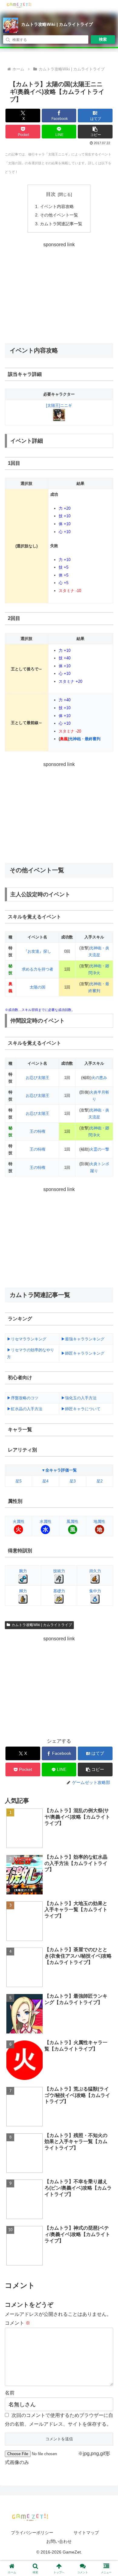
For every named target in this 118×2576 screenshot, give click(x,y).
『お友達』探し (37, 951)
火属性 (19, 1521)
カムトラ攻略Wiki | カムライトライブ (57, 24)
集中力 (95, 1591)
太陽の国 (38, 987)
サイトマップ (86, 2533)
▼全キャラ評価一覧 (59, 1470)
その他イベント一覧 (59, 215)
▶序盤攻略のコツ (23, 1398)
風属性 (72, 1521)
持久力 (95, 1571)
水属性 (46, 1521)
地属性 (99, 1521)
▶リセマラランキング (27, 1339)
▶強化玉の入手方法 (79, 1398)
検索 (103, 39)
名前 (10, 2393)
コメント (18, 2323)
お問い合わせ (59, 2541)
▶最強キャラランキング (83, 1339)
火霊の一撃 (99, 1149)
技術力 (59, 1571)
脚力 (23, 1591)
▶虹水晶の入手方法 (25, 1409)
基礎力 (59, 1591)
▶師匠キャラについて (81, 1409)
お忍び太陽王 (38, 1078)
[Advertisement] (59, 292)
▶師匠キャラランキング (83, 1353)
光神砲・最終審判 (85, 739)
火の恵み (99, 1078)
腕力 (23, 1571)
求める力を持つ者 (38, 969)
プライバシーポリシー (32, 2533)
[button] (95, 132)
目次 (51, 194)
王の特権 (38, 1131)
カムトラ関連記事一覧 (61, 224)
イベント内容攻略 (57, 206)
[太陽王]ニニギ (59, 405)
